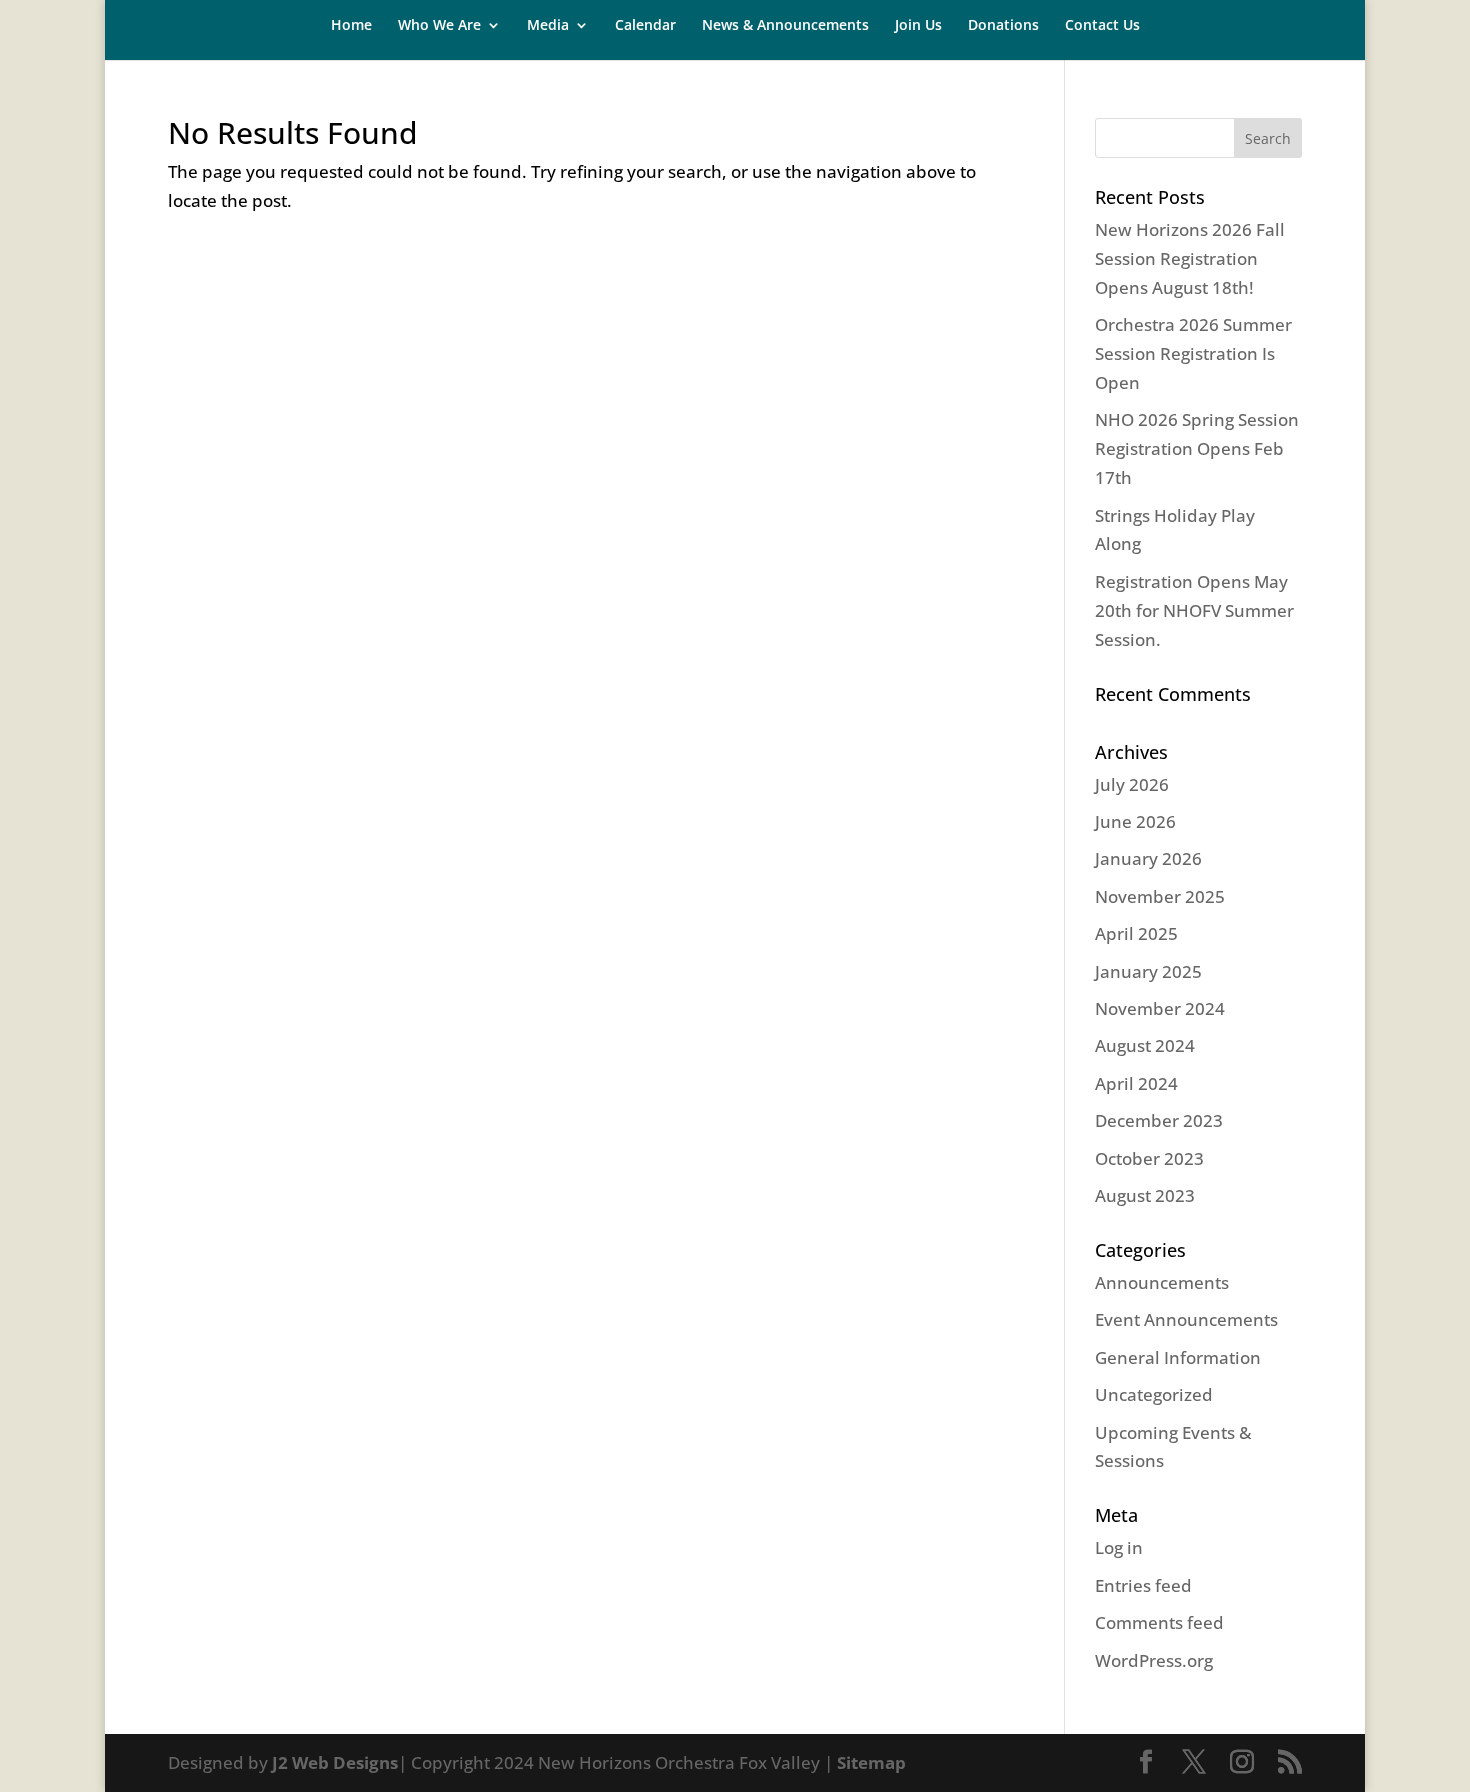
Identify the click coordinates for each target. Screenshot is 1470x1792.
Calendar (645, 26)
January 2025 (1148, 971)
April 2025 (1136, 933)
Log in (1119, 1547)
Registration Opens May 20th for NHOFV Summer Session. (1194, 610)
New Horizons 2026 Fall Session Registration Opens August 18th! (1190, 258)
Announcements (1162, 1282)
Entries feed (1143, 1585)
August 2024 (1145, 1045)
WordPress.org (1154, 1660)
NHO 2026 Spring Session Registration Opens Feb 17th (1197, 448)
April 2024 (1136, 1083)
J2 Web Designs (335, 1762)
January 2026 (1148, 858)
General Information (1178, 1357)
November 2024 (1160, 1008)
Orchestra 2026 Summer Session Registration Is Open (1193, 353)
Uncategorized (1154, 1394)
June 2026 (1135, 821)
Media (548, 26)
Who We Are (439, 26)
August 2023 (1145, 1195)
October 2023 (1149, 1158)
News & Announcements (785, 26)
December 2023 (1159, 1120)
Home (351, 26)
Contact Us (1102, 26)
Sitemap (871, 1762)
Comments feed (1159, 1622)
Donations (1003, 26)
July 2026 (1132, 784)
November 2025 (1160, 896)
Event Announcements (1186, 1319)
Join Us (918, 26)
